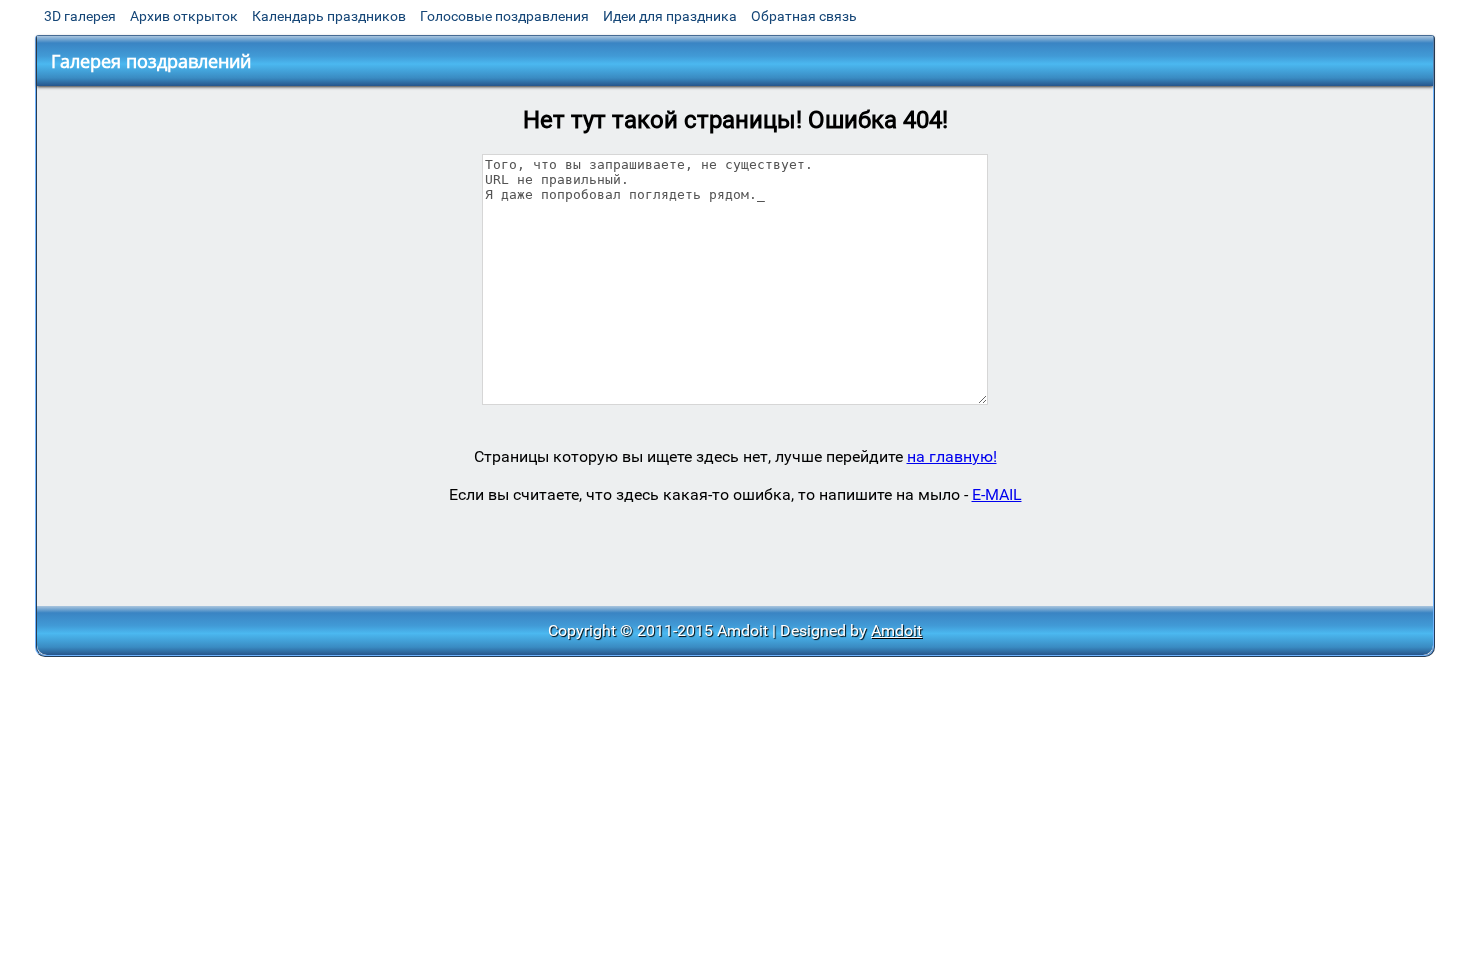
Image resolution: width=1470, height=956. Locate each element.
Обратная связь (804, 16)
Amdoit (896, 630)
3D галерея (80, 16)
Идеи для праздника (670, 16)
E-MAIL (997, 494)
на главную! (952, 456)
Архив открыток (184, 16)
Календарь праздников (329, 16)
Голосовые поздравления (504, 16)
